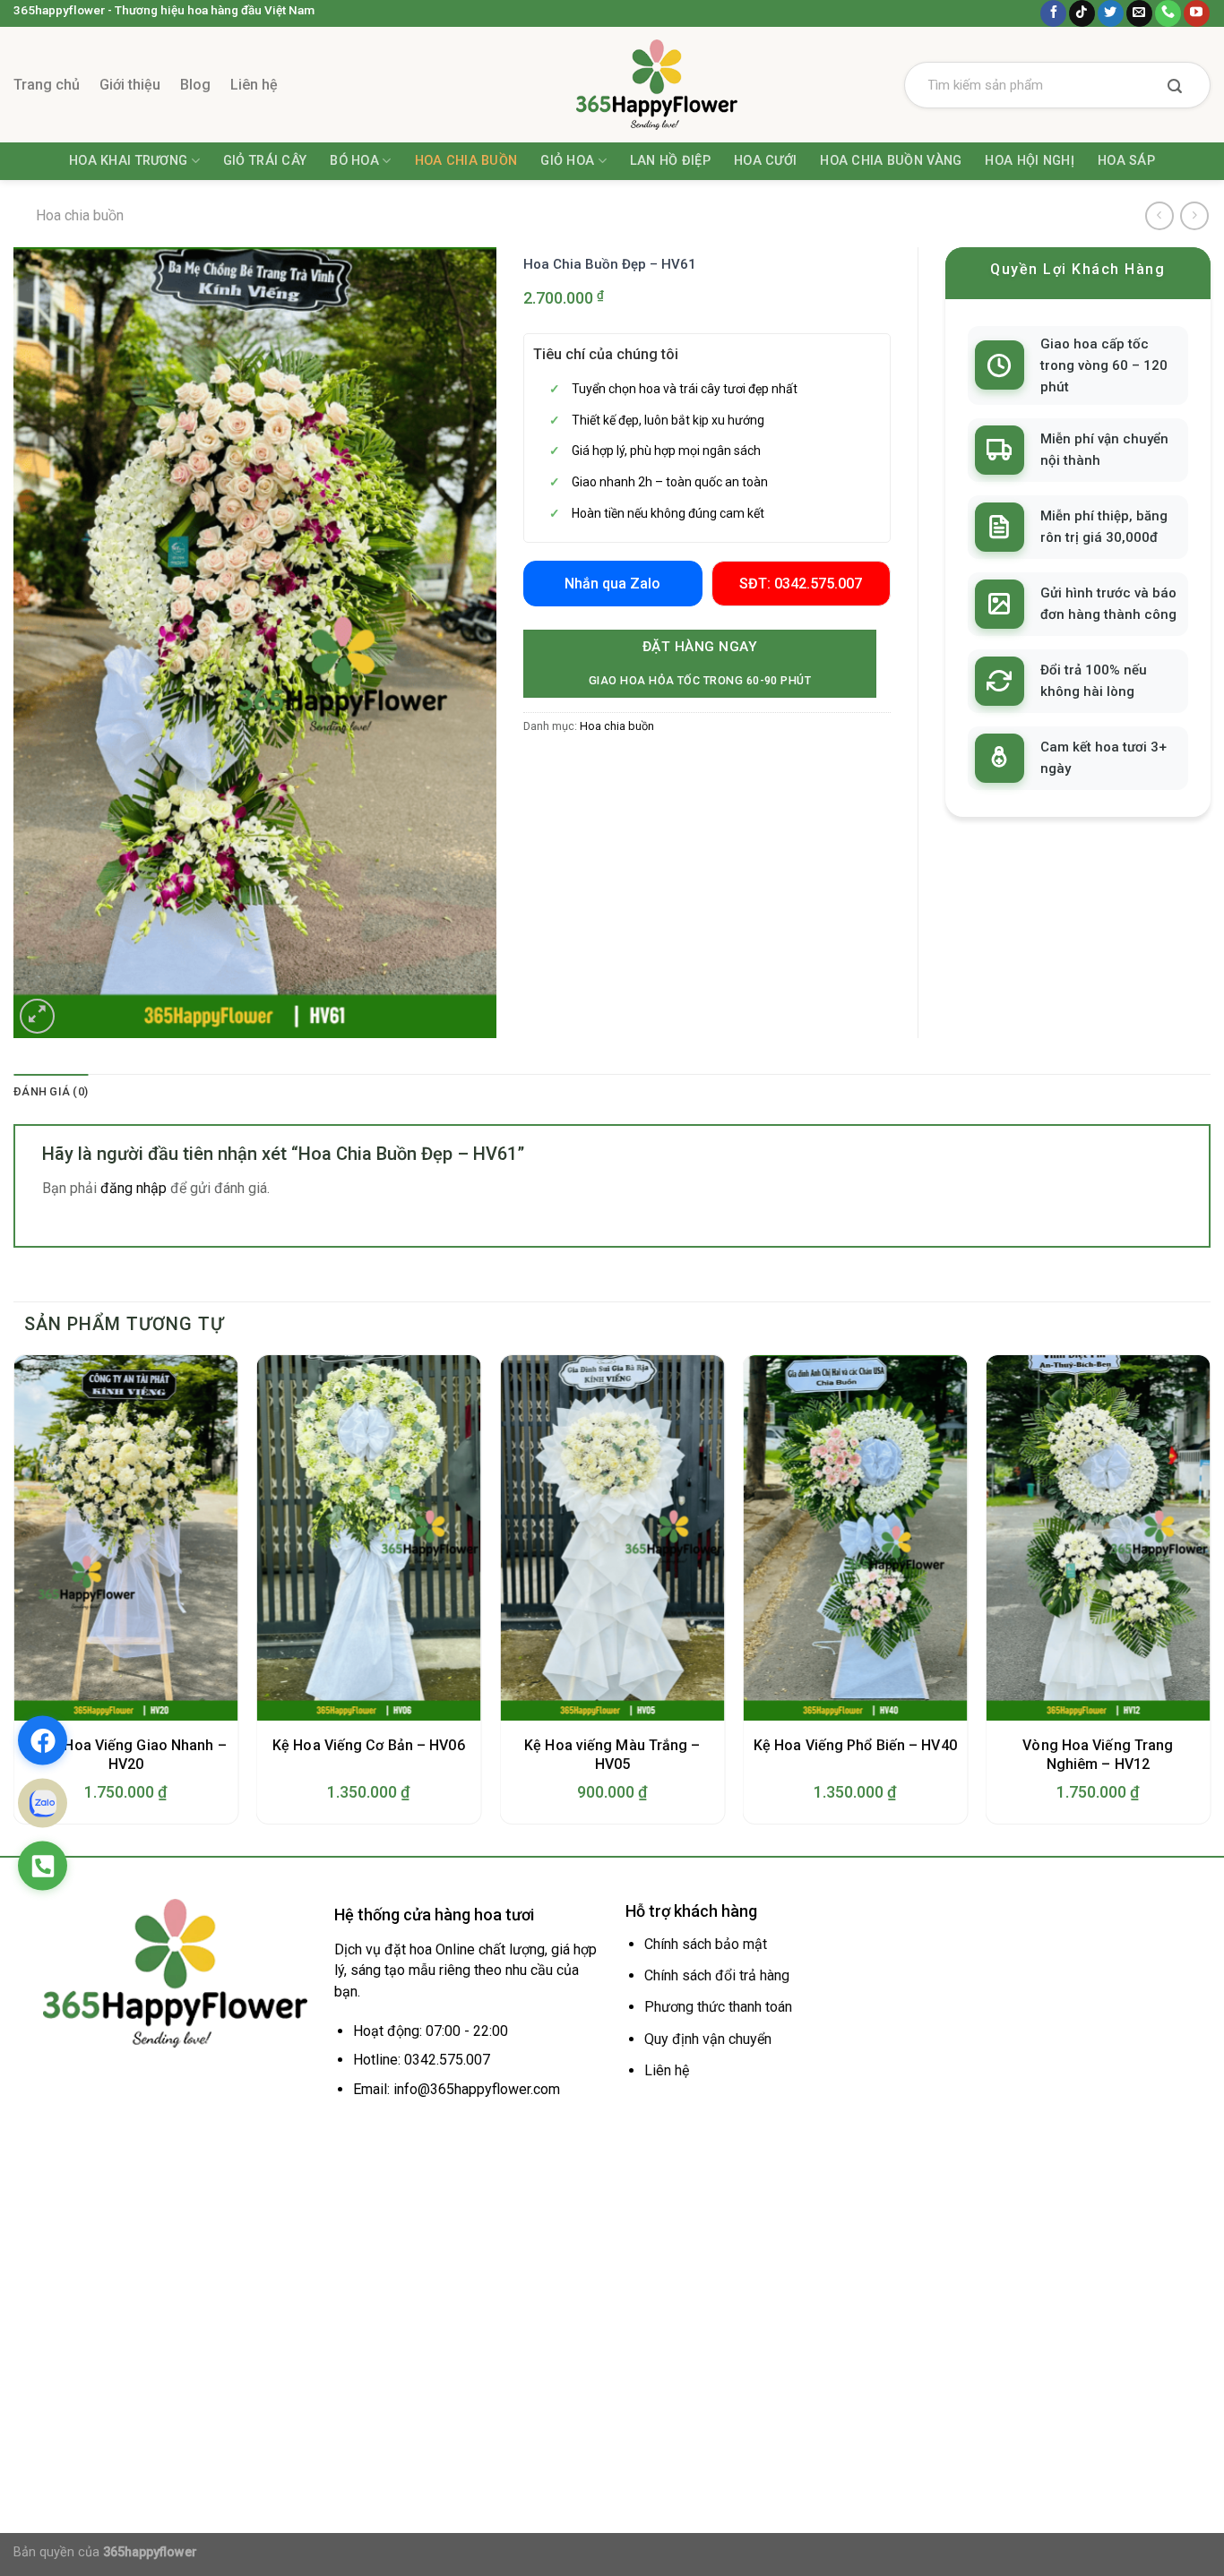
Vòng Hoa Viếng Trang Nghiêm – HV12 (1098, 1755)
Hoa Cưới (765, 161)
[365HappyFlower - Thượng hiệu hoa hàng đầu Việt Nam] (612, 85)
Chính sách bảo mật (706, 1944)
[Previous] (14, 1597)
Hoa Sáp (1126, 161)
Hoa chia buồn (466, 161)
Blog (195, 85)
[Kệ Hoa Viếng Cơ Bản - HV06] (369, 1538)
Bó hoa (354, 161)
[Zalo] (43, 1803)
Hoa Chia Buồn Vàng (891, 161)
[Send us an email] (1139, 13)
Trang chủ (47, 85)
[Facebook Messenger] (43, 1741)
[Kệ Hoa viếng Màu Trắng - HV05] (612, 1538)
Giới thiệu (130, 85)
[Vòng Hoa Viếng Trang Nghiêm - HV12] (1099, 1538)
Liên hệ (254, 85)
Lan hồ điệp (670, 161)
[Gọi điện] (43, 1866)
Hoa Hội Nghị (1029, 161)
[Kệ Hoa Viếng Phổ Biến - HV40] (855, 1538)
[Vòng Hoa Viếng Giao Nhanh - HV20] (126, 1538)
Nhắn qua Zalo (612, 584)
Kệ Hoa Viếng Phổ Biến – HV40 (855, 1745)
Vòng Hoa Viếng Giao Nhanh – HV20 (126, 1755)
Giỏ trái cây (265, 161)
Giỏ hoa (567, 161)
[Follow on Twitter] (1111, 13)
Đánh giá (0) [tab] (51, 1091)
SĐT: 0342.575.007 (801, 584)
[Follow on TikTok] (1082, 13)
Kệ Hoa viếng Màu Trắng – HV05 (612, 1755)
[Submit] (1175, 88)
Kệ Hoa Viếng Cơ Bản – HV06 (369, 1745)
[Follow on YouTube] (1197, 13)
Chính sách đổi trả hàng (717, 1975)
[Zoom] (37, 1016)
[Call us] (1168, 13)
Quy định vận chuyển (708, 2039)
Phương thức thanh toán (718, 2007)
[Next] (1210, 1597)
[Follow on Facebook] (1053, 13)
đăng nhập (134, 1188)
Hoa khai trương (128, 161)
